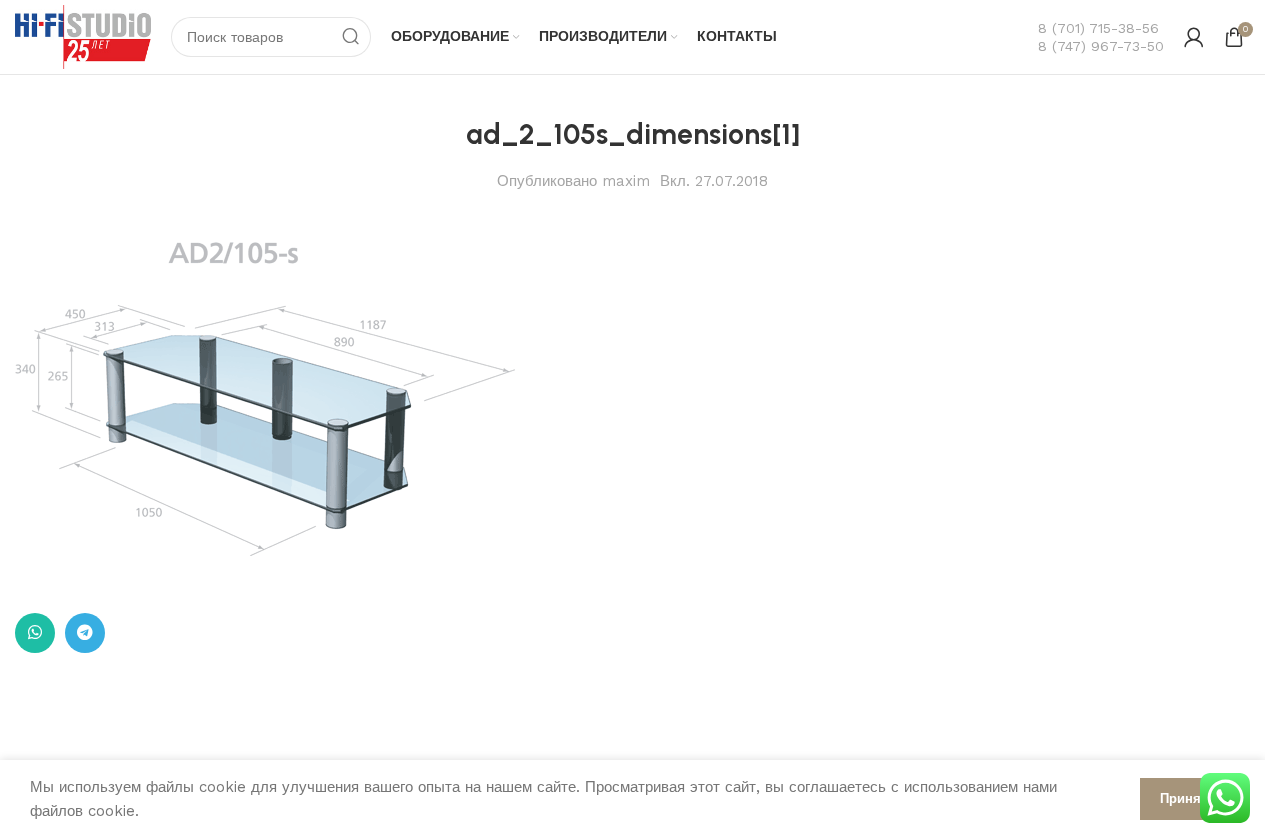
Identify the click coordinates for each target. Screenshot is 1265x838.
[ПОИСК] (351, 37)
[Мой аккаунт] (1194, 37)
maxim (626, 181)
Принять (1187, 798)
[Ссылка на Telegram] (85, 633)
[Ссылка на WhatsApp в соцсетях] (35, 633)
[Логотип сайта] (83, 36)
